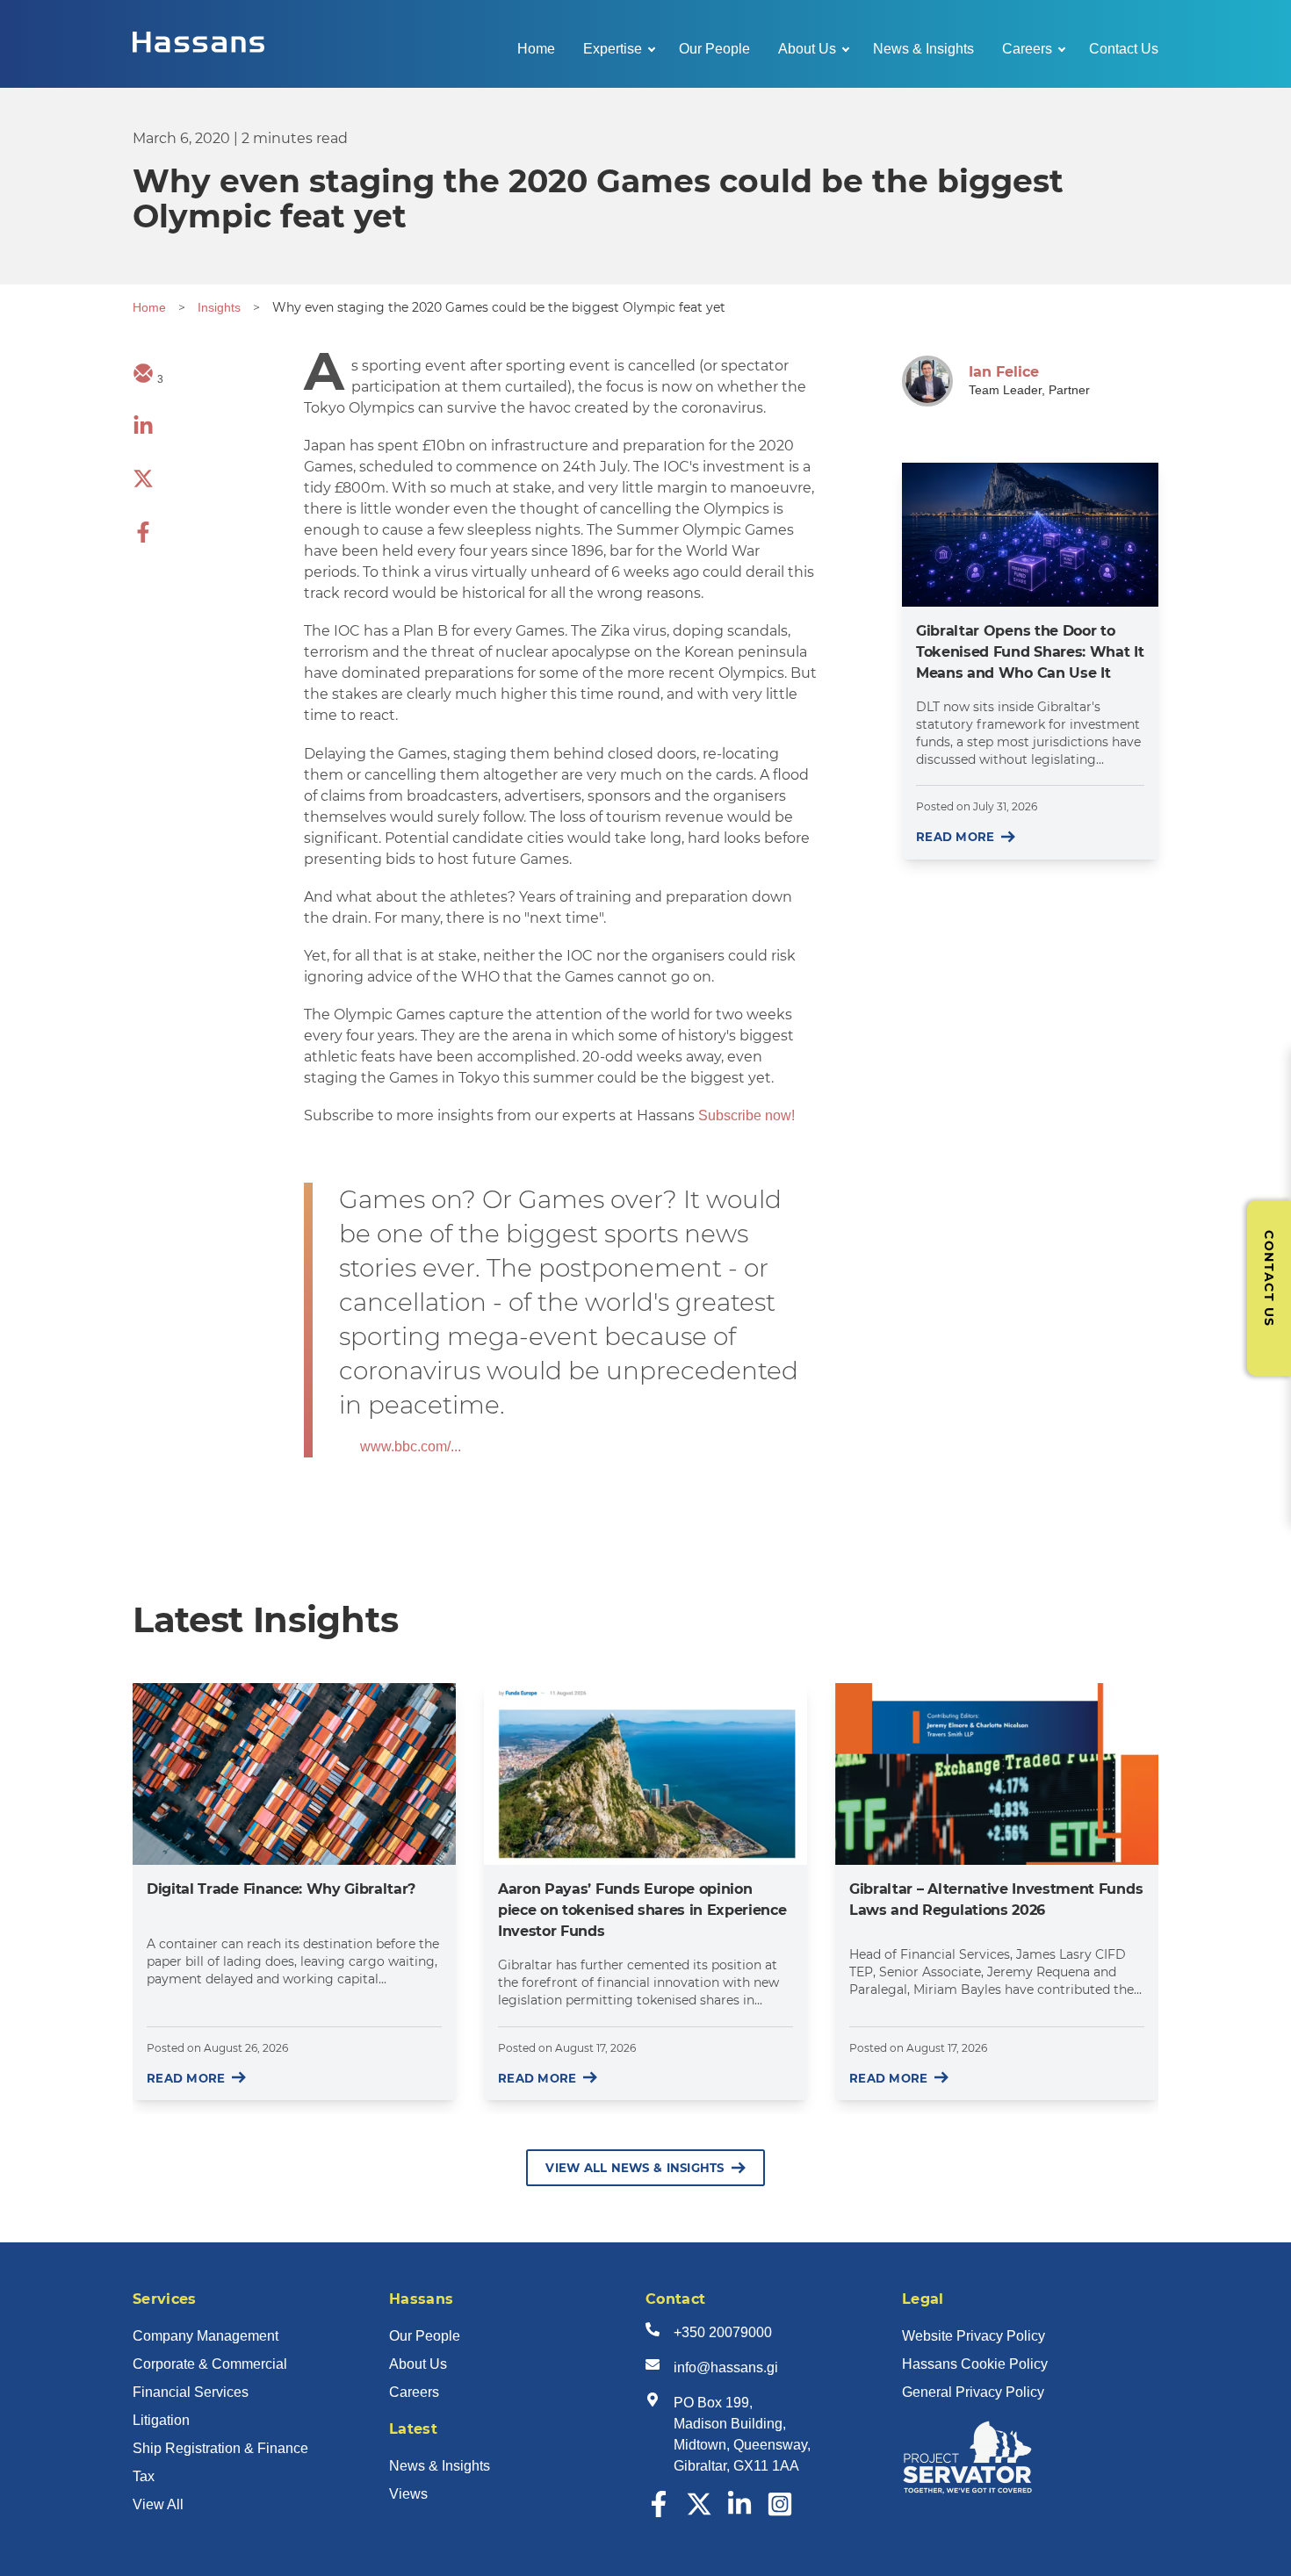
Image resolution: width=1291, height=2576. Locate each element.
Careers (1027, 49)
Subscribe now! (746, 1115)
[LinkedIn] (739, 2512)
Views (408, 2494)
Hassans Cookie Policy (975, 2364)
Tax (144, 2476)
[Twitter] (699, 2512)
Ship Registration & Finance (220, 2448)
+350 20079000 (723, 2332)
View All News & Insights (635, 2168)
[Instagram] (780, 2512)
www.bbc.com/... (411, 1446)
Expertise (613, 49)
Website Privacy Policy (974, 2336)
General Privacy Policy (973, 2392)
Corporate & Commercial (210, 2364)
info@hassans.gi (726, 2367)
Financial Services (191, 2392)
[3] (143, 379)
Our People (714, 49)
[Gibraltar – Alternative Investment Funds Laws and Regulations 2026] (997, 1774)
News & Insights (923, 49)
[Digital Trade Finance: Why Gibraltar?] (294, 1774)
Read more (955, 837)
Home (536, 49)
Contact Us (1124, 49)
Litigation (161, 2420)
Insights (219, 307)
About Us (807, 49)
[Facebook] (659, 2512)
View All (158, 2504)
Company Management (206, 2336)
